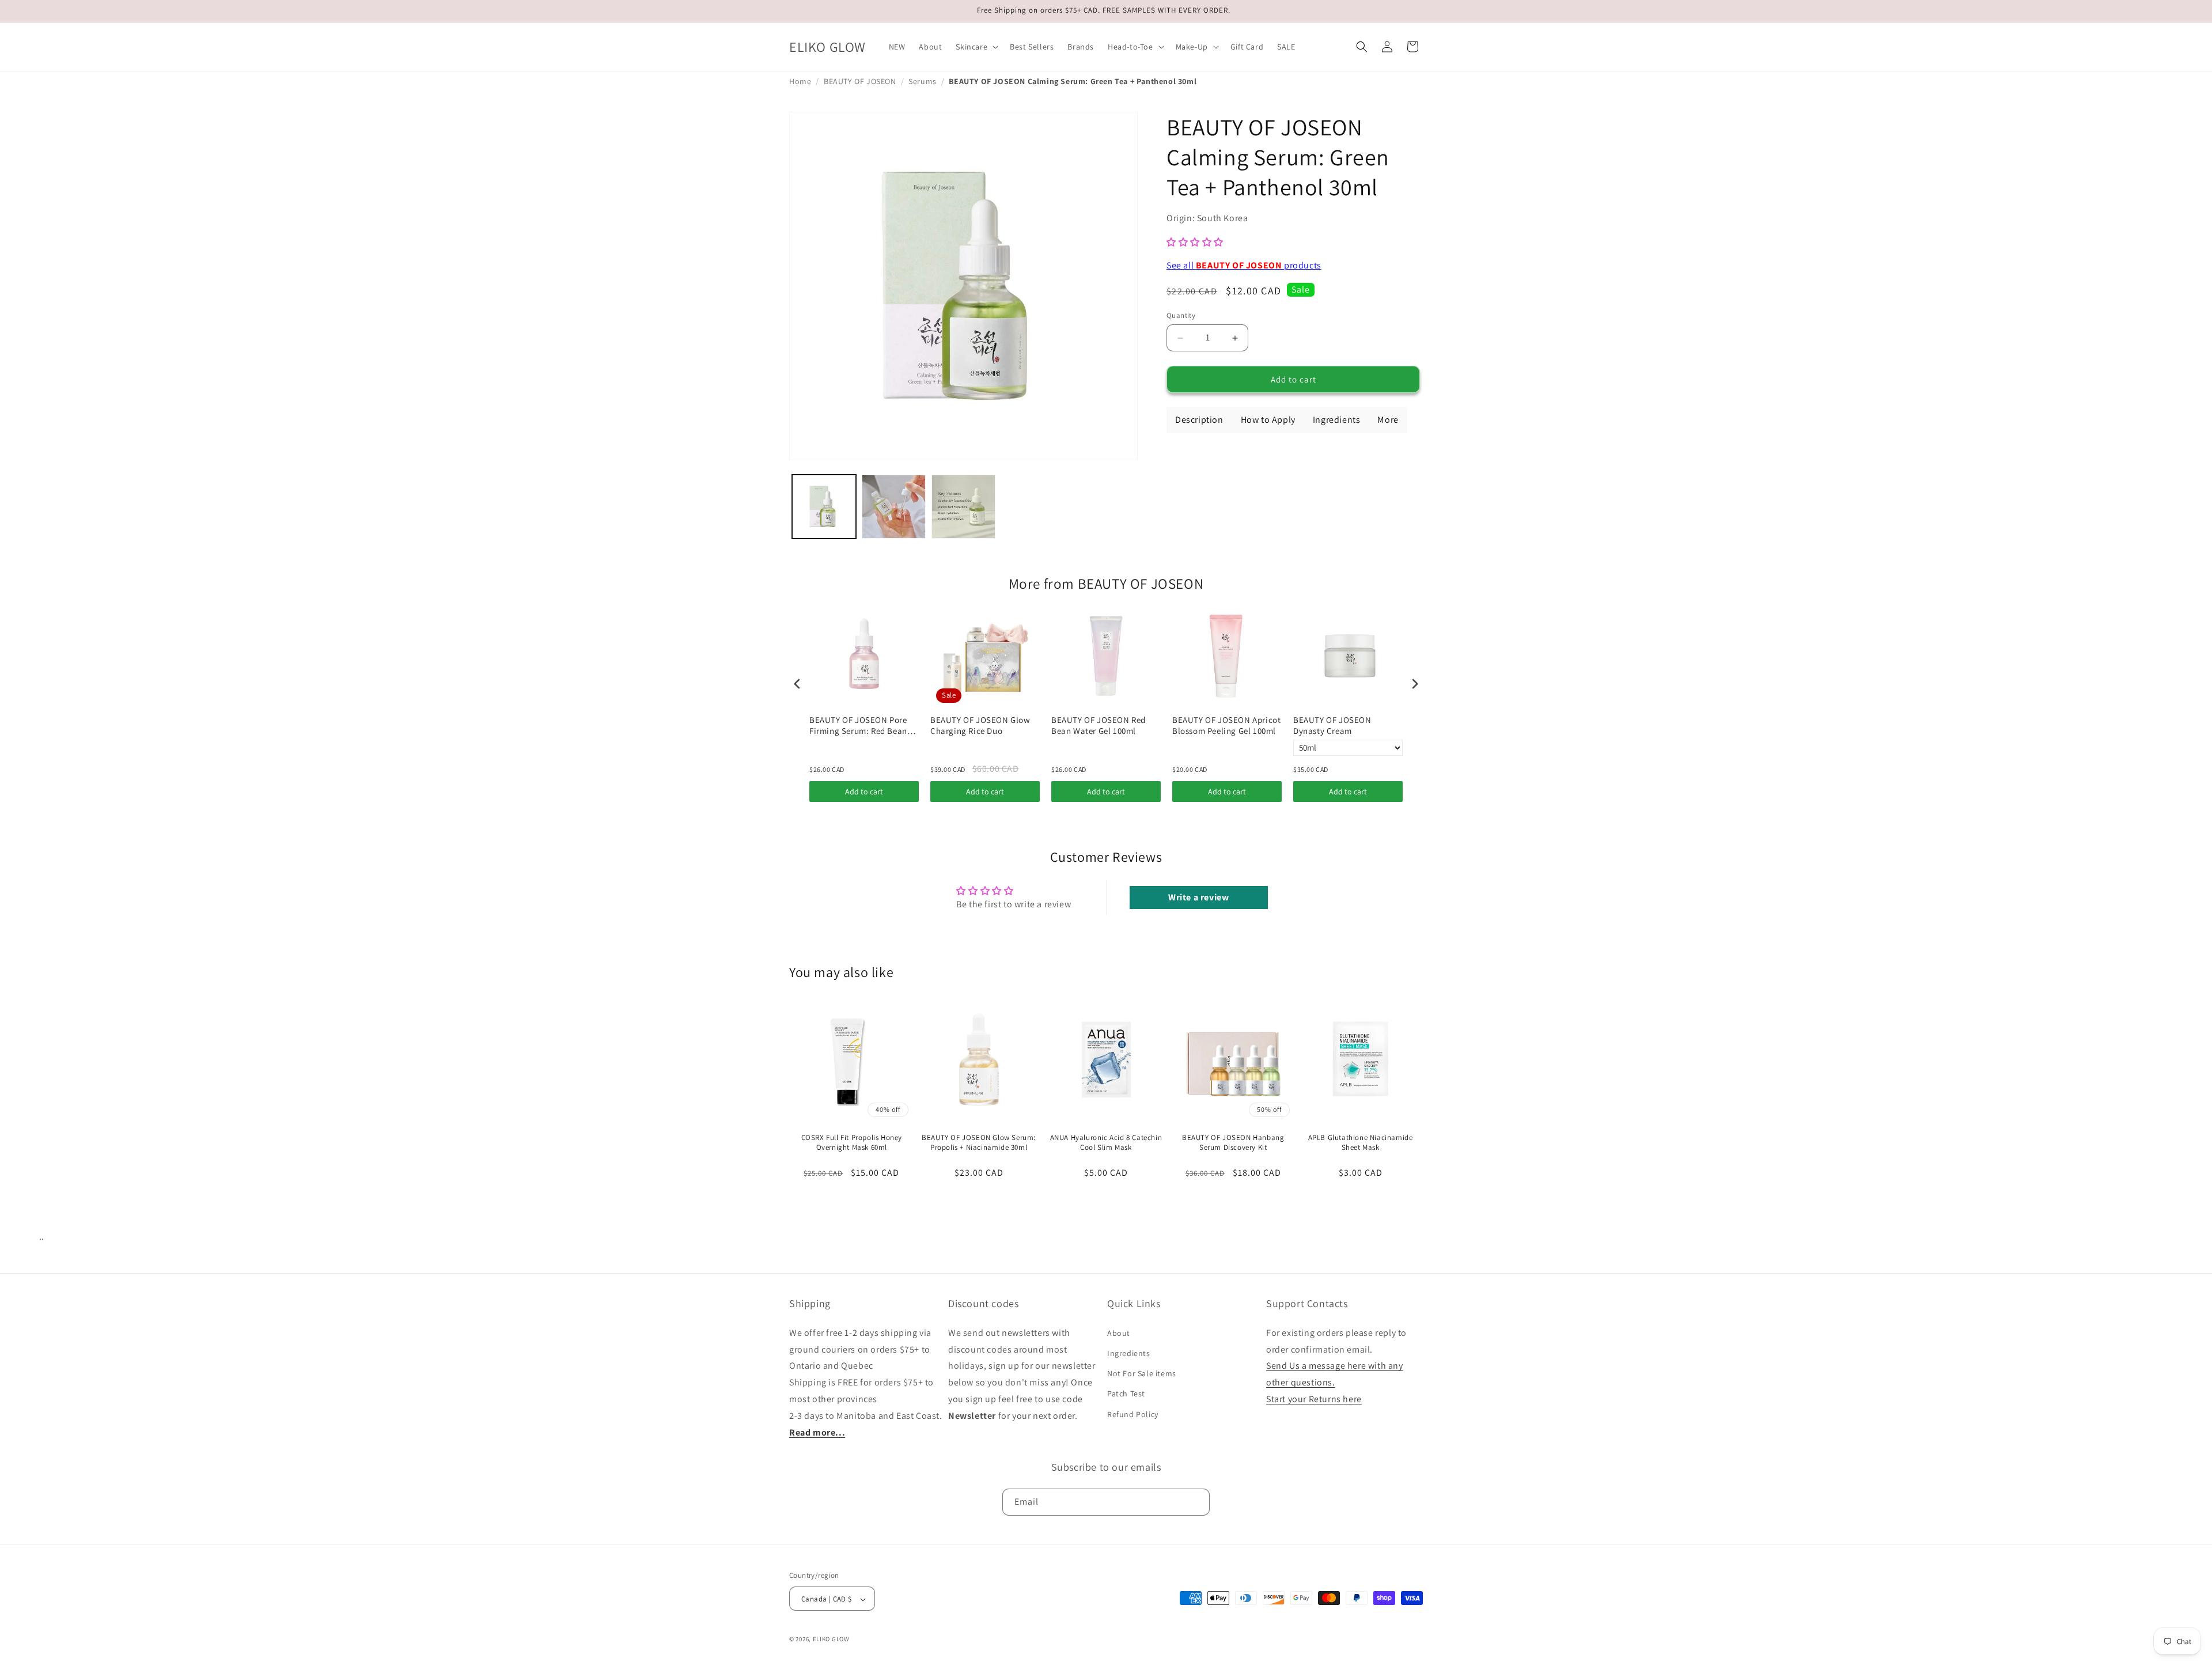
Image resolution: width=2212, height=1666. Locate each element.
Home (800, 81)
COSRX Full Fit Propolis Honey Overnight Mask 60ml (852, 1143)
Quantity (1181, 315)
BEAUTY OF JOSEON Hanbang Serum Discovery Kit (1233, 1143)
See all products (1244, 265)
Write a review (1198, 897)
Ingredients (1129, 1353)
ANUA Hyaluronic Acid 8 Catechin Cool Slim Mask (1106, 1143)
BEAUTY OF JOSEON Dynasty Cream (1332, 726)
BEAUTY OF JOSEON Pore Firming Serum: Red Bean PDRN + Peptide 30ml (858, 726)
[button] (976, 47)
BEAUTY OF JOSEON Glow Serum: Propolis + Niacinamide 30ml (979, 1143)
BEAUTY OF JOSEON (860, 81)
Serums (923, 81)
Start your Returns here (1314, 1399)
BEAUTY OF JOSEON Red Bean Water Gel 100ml (1099, 726)
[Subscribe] (1196, 1502)
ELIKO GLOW (831, 1640)
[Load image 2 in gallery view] (894, 507)
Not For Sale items (1142, 1373)
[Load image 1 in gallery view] (824, 507)
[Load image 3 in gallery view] (963, 507)
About (1119, 1332)
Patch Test (1126, 1394)
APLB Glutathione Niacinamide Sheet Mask (1361, 1143)
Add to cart (864, 792)
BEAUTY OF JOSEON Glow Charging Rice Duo (980, 726)
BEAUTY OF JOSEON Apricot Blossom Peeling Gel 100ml (1226, 726)
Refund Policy (1133, 1414)
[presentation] (797, 684)
